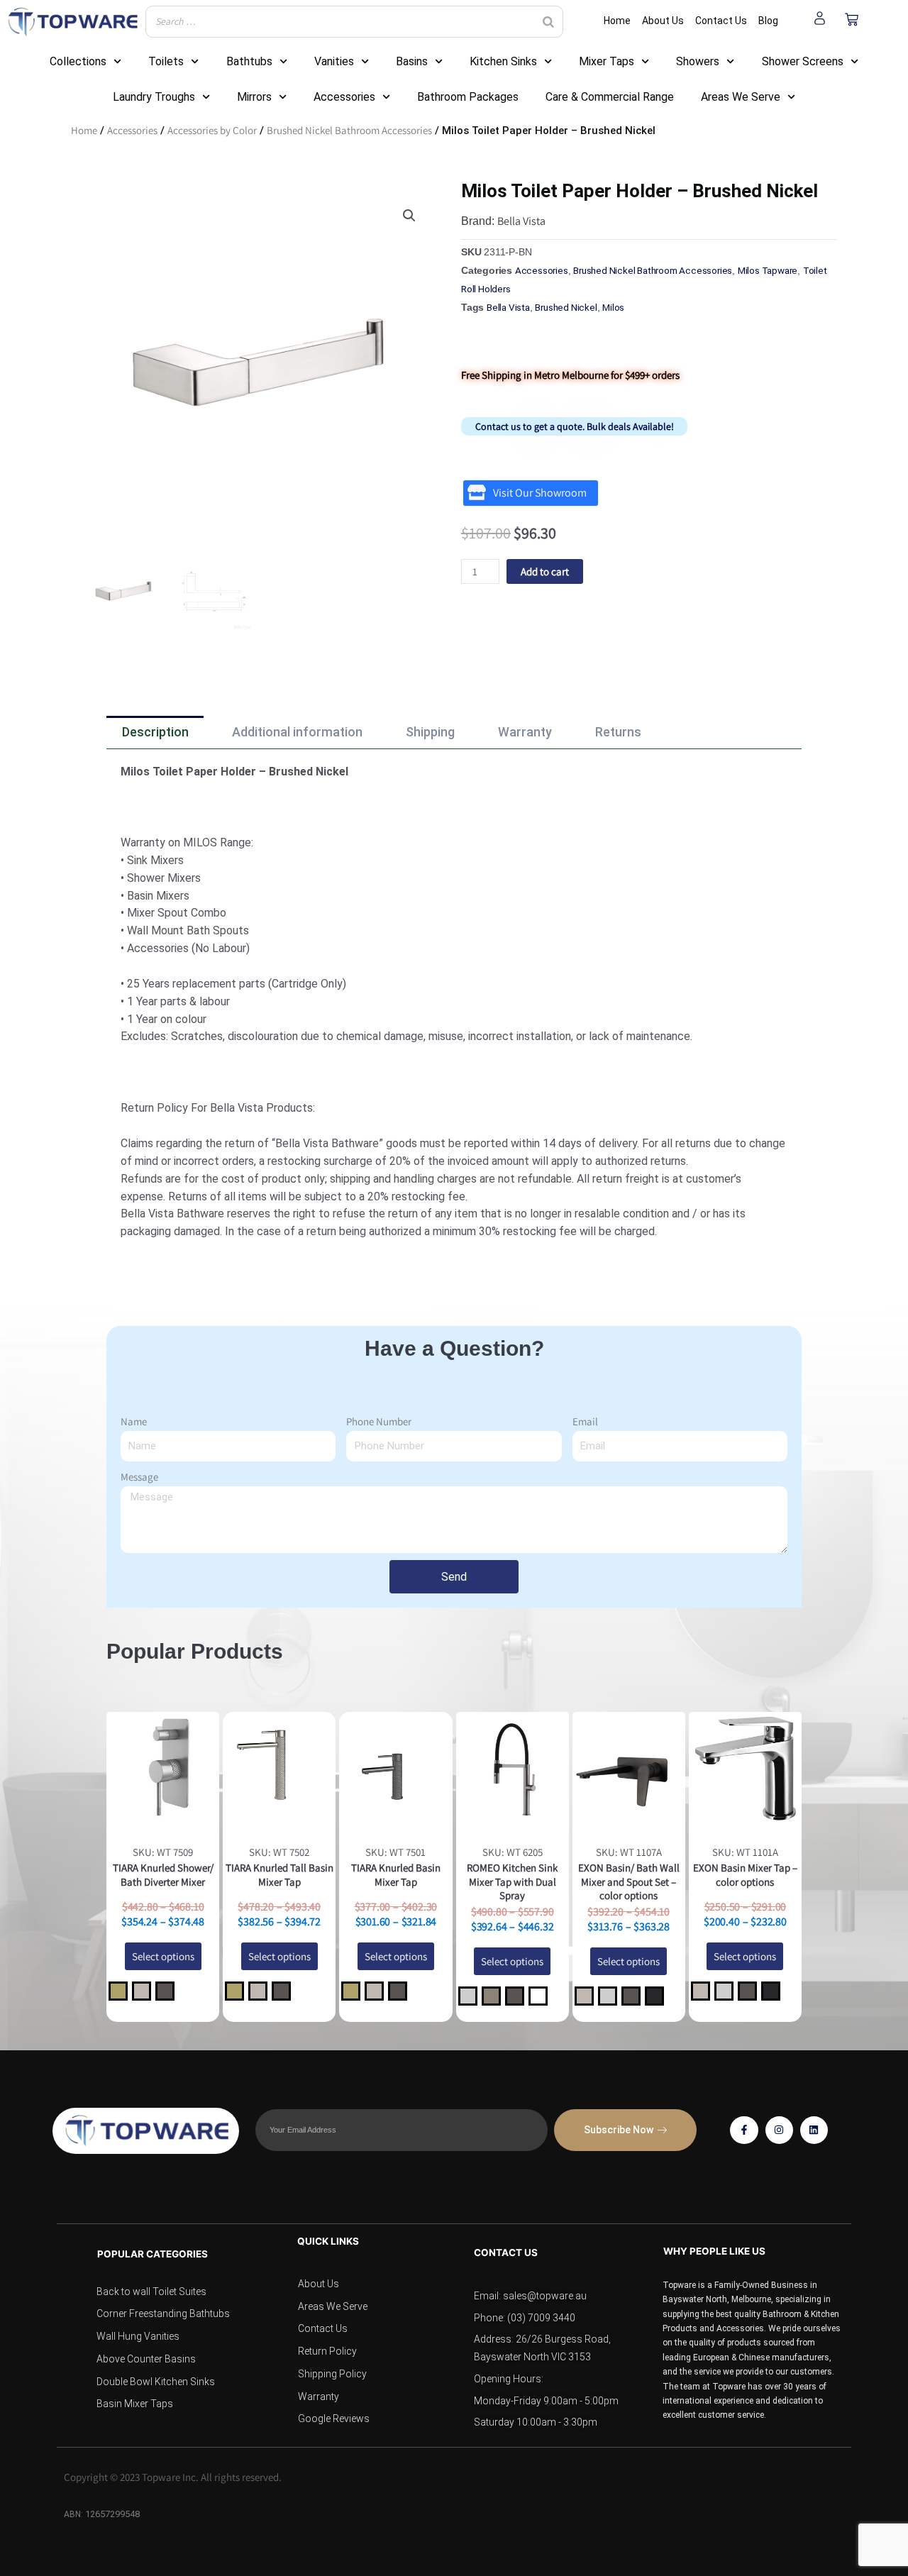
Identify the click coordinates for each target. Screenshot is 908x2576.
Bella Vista (521, 221)
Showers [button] (698, 61)
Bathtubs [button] (249, 61)
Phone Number (379, 1421)
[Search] (548, 22)
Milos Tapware (768, 270)
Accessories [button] (344, 97)
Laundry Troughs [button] (154, 97)
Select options (163, 1956)
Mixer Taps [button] (607, 61)
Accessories (132, 130)
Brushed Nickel (566, 307)
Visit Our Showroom (540, 493)
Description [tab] (155, 732)
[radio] (118, 1991)
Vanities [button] (334, 61)
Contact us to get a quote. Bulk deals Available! (575, 426)
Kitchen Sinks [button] (503, 61)
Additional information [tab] (297, 732)
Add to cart (545, 571)
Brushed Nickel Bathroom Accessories (349, 130)
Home (84, 130)
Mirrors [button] (254, 97)
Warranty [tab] (525, 732)
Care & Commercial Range (610, 97)
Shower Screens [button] (803, 61)
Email (585, 1421)
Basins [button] (412, 61)
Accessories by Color (212, 130)
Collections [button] (78, 61)
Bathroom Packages (468, 97)
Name (134, 1421)
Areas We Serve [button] (741, 97)
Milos (613, 307)
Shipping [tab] (430, 732)
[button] (409, 216)
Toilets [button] (166, 61)
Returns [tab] (618, 732)
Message (139, 1477)
